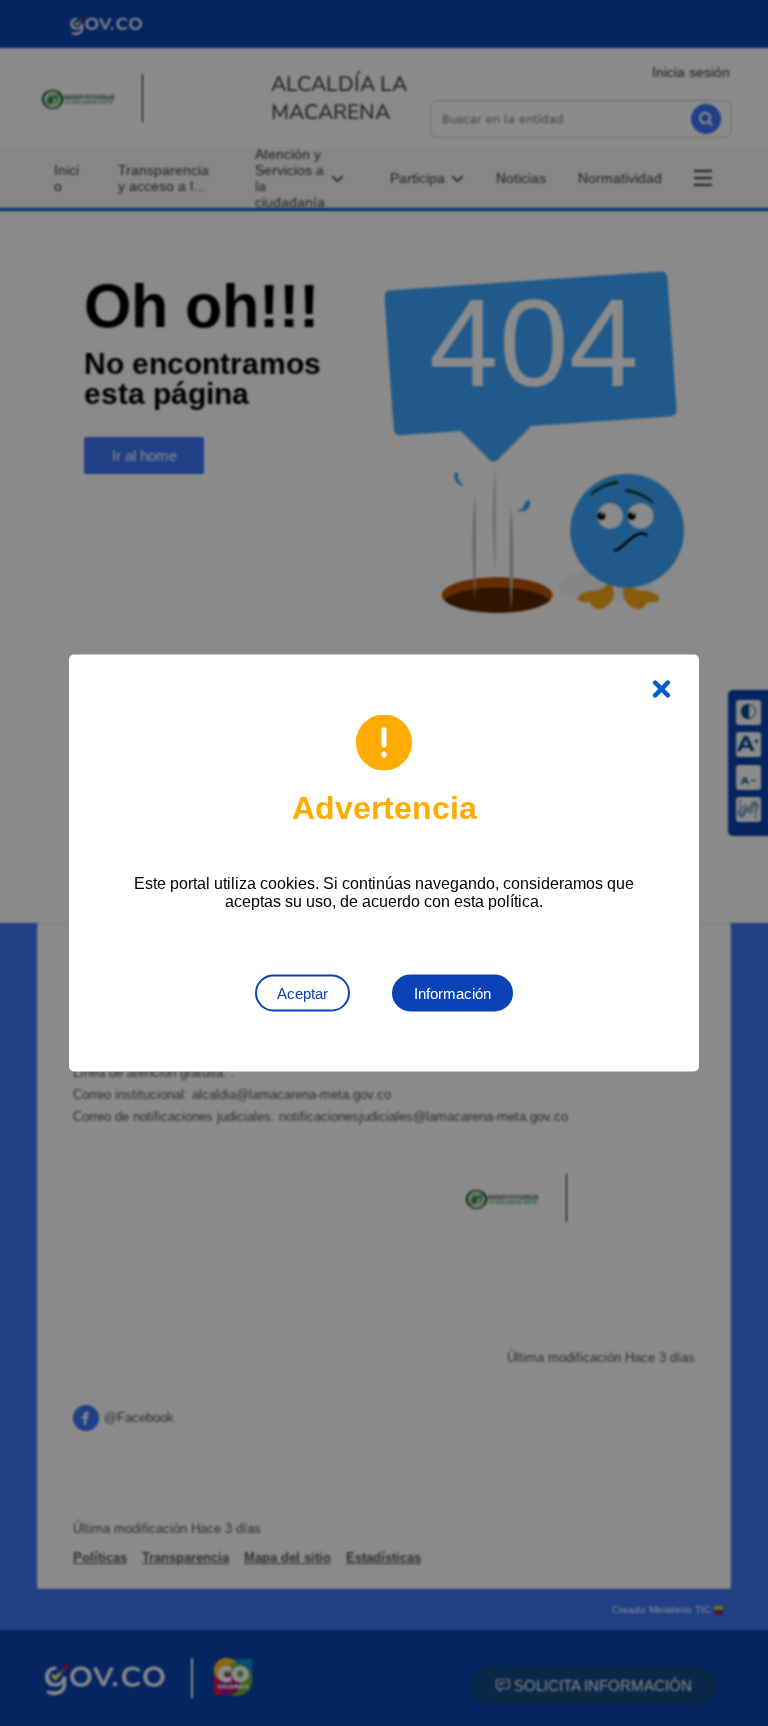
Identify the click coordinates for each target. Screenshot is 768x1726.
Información (452, 993)
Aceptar (302, 993)
